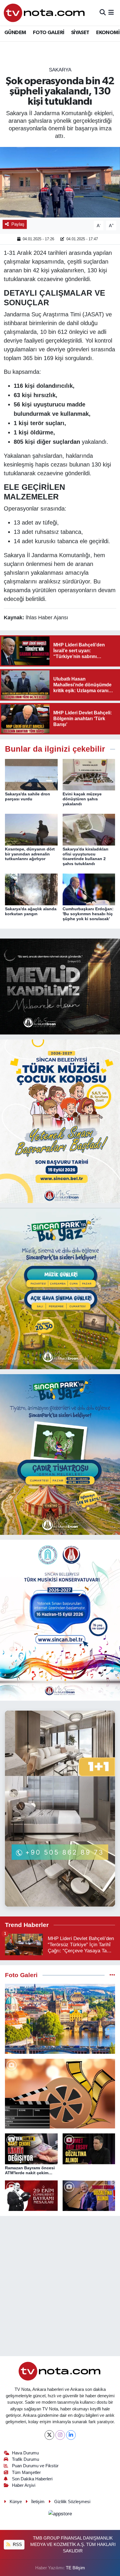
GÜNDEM (15, 33)
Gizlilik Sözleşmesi (72, 2502)
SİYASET (80, 33)
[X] (49, 2435)
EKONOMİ (108, 33)
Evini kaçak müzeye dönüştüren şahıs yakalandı (82, 799)
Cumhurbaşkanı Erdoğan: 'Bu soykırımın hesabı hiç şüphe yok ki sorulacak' (88, 914)
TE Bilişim (75, 2568)
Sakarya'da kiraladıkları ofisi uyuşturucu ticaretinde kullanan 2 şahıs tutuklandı (85, 856)
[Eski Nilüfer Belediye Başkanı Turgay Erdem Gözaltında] (89, 2196)
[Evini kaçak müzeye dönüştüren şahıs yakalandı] (89, 774)
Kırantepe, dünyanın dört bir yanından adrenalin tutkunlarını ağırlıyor (30, 854)
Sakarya (60, 70)
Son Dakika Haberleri (32, 2479)
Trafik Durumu (25, 2459)
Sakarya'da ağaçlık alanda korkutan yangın (31, 911)
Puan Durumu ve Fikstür (35, 2466)
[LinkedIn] (71, 2435)
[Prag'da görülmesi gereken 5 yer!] (60, 2019)
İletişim (38, 2502)
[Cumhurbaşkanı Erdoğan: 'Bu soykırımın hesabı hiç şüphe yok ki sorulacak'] (89, 889)
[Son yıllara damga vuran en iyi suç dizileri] (60, 2094)
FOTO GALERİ (48, 33)
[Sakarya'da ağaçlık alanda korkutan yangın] (31, 889)
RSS (17, 2545)
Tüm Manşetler (26, 2472)
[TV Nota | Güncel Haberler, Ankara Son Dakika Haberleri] (45, 13)
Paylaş (18, 224)
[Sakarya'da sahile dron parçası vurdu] (31, 774)
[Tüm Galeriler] (112, 1975)
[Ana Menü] (111, 13)
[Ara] (103, 13)
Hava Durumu (25, 2453)
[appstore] (60, 2515)
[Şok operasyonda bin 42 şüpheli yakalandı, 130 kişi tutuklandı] (60, 182)
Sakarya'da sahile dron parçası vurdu (28, 796)
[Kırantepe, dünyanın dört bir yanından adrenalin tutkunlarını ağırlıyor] (31, 829)
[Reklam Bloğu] (60, 986)
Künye (16, 2502)
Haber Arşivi (24, 2485)
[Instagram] (60, 2435)
